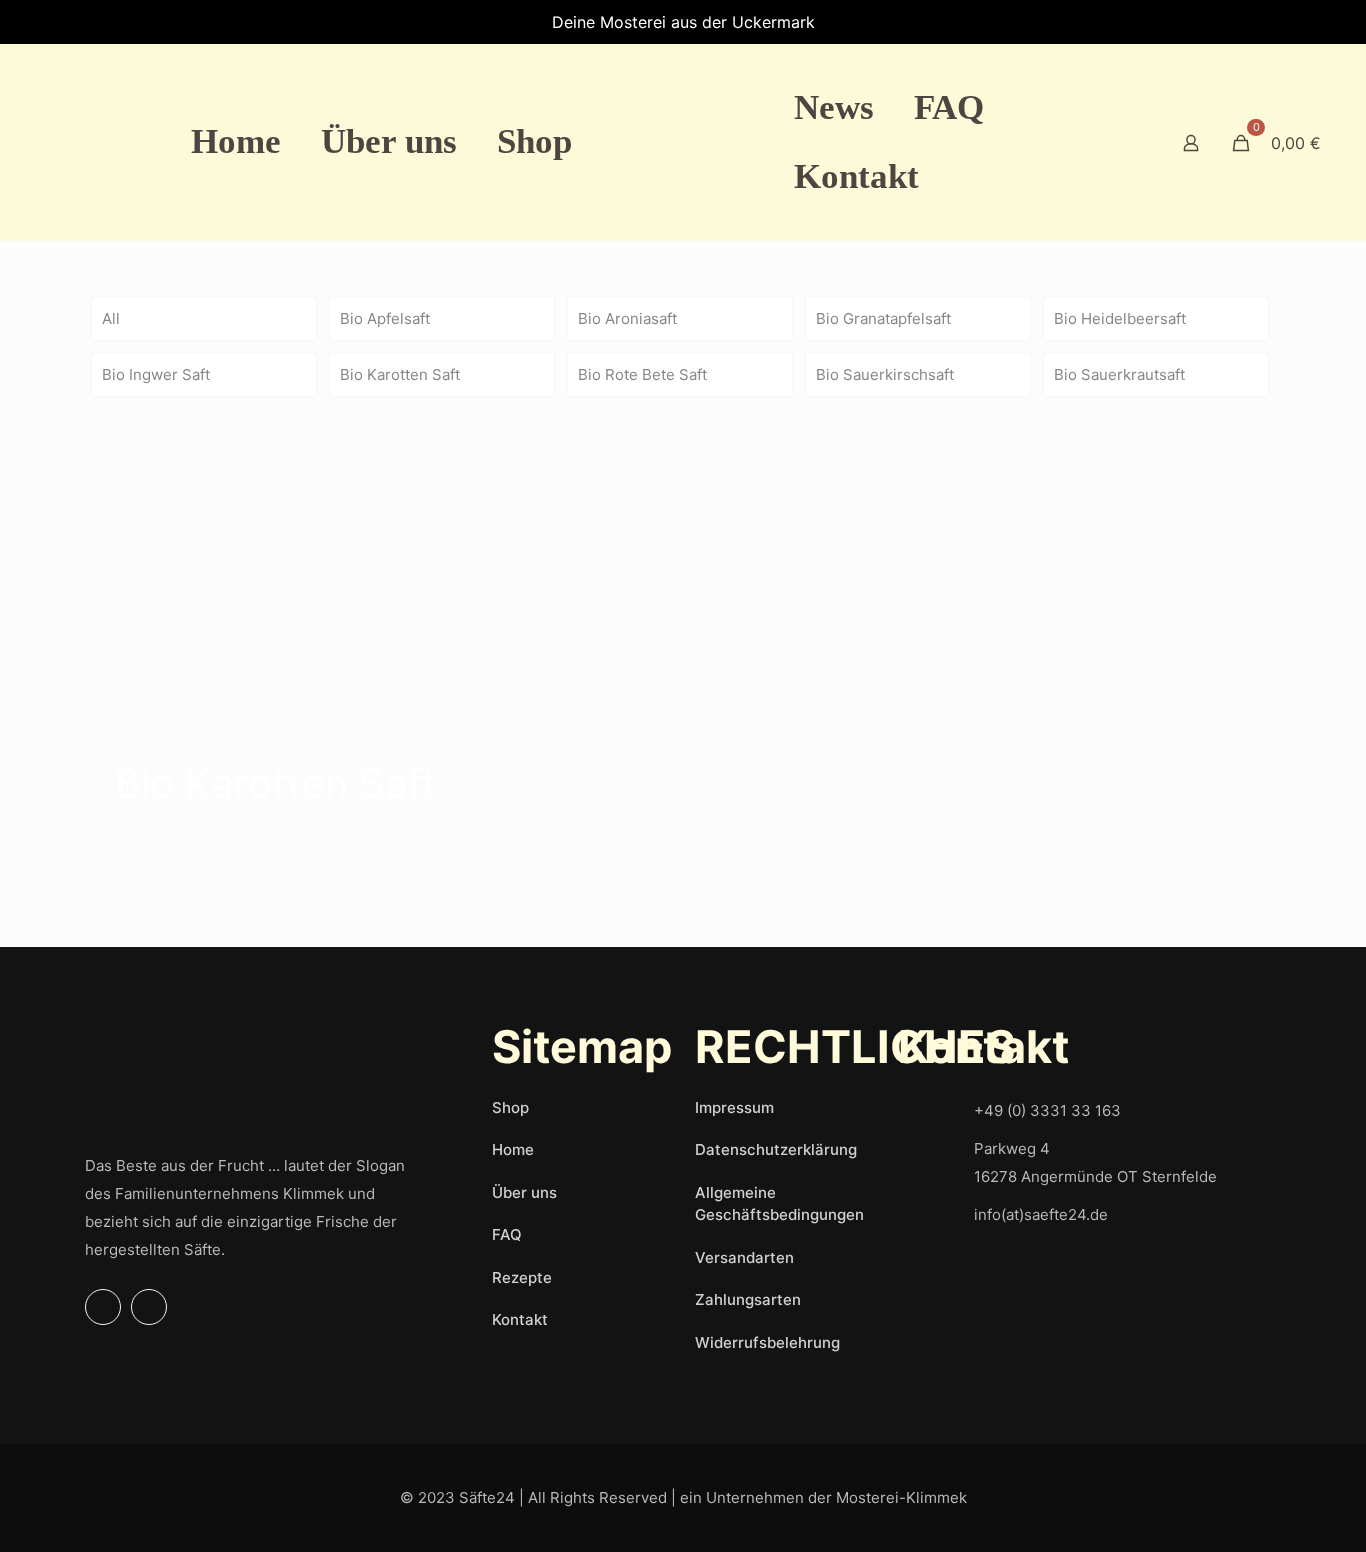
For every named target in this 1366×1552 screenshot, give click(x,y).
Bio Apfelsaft (385, 318)
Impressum (734, 1107)
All (111, 318)
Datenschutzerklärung (776, 1149)
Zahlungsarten (748, 1299)
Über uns (524, 1192)
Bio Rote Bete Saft (642, 374)
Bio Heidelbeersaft (1120, 318)
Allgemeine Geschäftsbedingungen (779, 1204)
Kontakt (520, 1319)
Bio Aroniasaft (627, 318)
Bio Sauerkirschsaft (885, 374)
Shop (510, 1107)
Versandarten (744, 1257)
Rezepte (522, 1277)
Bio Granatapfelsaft (883, 318)
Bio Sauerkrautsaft (1119, 374)
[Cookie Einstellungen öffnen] (44, 1526)
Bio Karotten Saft (400, 374)
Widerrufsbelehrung (767, 1342)
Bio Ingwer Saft (156, 374)
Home (513, 1149)
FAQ (507, 1234)
